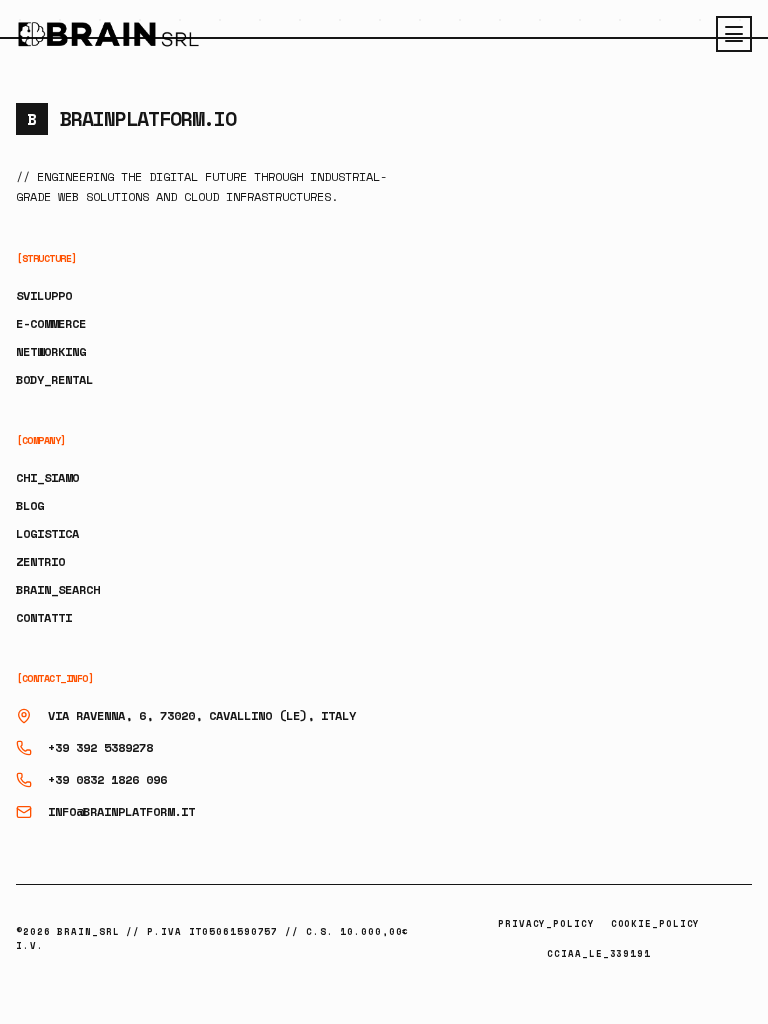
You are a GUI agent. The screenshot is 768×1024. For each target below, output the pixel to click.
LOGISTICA (47, 533)
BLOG (30, 505)
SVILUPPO (44, 295)
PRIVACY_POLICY (546, 923)
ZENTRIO (40, 561)
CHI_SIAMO (47, 477)
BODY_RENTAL (54, 379)
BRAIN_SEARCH (58, 589)
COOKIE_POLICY (656, 923)
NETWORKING (51, 351)
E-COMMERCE (51, 323)
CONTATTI (44, 617)
